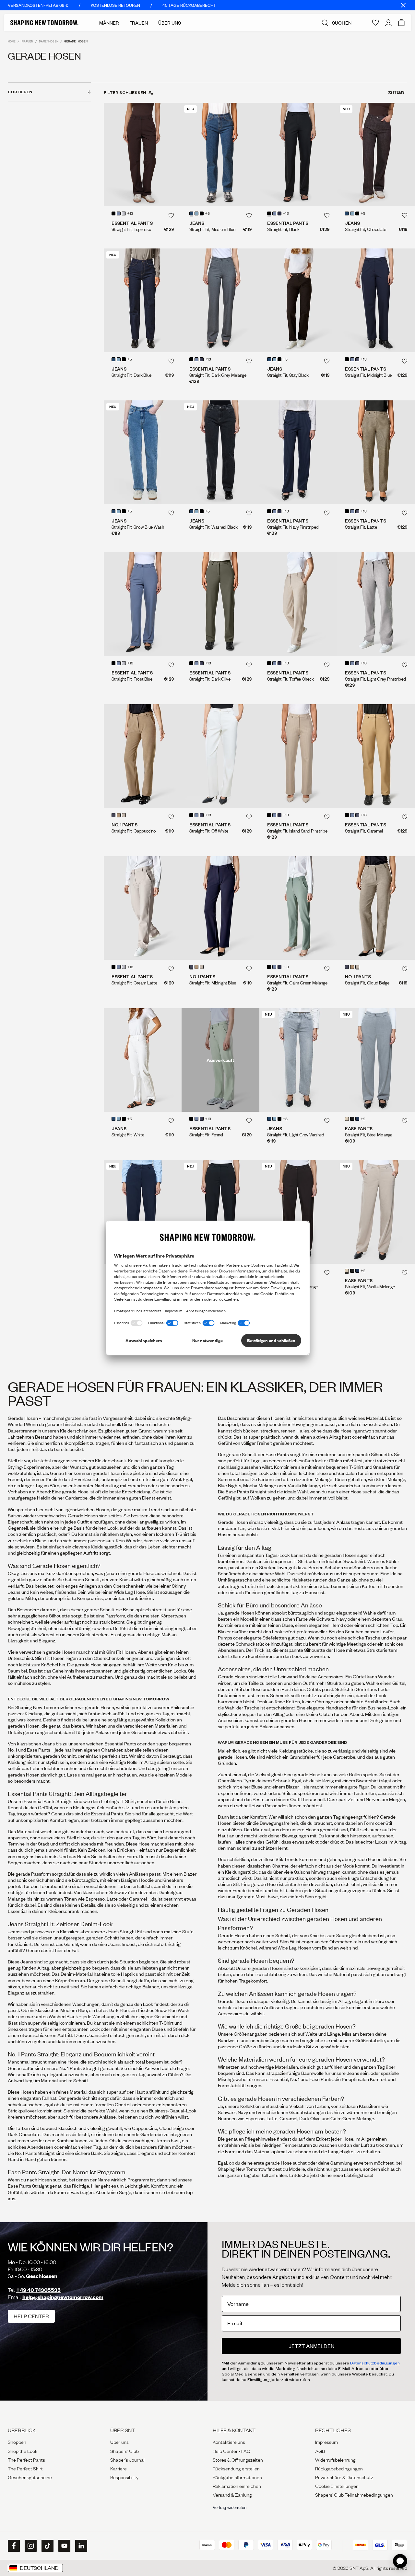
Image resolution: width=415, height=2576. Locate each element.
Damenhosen (49, 41)
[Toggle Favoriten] (171, 215)
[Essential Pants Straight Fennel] (220, 1060)
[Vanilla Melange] (347, 1119)
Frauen (139, 23)
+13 (130, 214)
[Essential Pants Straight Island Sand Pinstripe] (298, 756)
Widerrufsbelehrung (335, 2459)
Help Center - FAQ (231, 2451)
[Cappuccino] (119, 815)
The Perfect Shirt (25, 2468)
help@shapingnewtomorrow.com (63, 2297)
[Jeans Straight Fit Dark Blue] (143, 300)
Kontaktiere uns (229, 2442)
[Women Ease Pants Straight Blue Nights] (143, 1212)
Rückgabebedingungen (339, 2468)
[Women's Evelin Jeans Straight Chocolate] (376, 155)
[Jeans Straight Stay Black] (298, 300)
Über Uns (170, 23)
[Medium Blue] (191, 213)
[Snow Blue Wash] (196, 213)
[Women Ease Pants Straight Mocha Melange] (298, 1212)
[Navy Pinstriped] (124, 213)
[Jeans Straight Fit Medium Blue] (220, 155)
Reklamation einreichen (237, 2486)
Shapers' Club (124, 2451)
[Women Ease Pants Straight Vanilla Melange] (376, 1212)
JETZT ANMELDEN (311, 2346)
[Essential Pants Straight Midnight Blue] (376, 300)
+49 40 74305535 (38, 2290)
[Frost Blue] (119, 213)
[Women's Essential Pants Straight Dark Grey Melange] (220, 300)
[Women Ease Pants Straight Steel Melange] (376, 1060)
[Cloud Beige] (124, 815)
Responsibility (124, 2477)
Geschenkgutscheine (30, 2477)
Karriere (119, 2468)
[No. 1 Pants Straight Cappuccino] (143, 756)
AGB (320, 2451)
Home (12, 41)
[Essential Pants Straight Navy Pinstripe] (298, 452)
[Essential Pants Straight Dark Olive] (220, 604)
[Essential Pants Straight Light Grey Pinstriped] (376, 604)
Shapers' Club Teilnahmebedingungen (354, 2494)
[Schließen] (403, 5)
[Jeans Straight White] (143, 1060)
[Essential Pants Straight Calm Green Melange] (298, 908)
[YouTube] (64, 2546)
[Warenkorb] (401, 23)
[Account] (388, 23)
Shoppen (17, 2442)
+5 (207, 214)
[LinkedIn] (80, 2546)
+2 (363, 1119)
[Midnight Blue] (113, 815)
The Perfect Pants (26, 2459)
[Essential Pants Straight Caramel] (376, 756)
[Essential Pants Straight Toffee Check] (298, 604)
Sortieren (20, 92)
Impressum (326, 2442)
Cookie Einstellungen (337, 2486)
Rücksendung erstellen (236, 2468)
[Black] (113, 213)
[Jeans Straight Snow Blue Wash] (143, 452)
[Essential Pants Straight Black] (298, 155)
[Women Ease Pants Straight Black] (220, 1212)
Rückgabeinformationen (237, 2477)
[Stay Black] (202, 213)
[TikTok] (47, 2546)
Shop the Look (23, 2451)
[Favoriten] (375, 23)
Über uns (119, 2442)
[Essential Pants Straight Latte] (376, 452)
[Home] (44, 23)
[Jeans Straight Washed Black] (220, 452)
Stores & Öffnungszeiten (238, 2459)
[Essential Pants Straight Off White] (220, 756)
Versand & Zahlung (232, 2494)
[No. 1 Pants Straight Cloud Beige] (376, 908)
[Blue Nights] (357, 1119)
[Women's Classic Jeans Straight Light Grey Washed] (298, 1060)
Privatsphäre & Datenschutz (344, 2477)
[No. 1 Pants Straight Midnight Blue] (220, 908)
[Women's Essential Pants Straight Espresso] (143, 155)
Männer (109, 23)
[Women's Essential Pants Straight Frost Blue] (143, 604)
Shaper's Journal (127, 2459)
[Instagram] (30, 2546)
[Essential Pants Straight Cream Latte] (143, 908)
